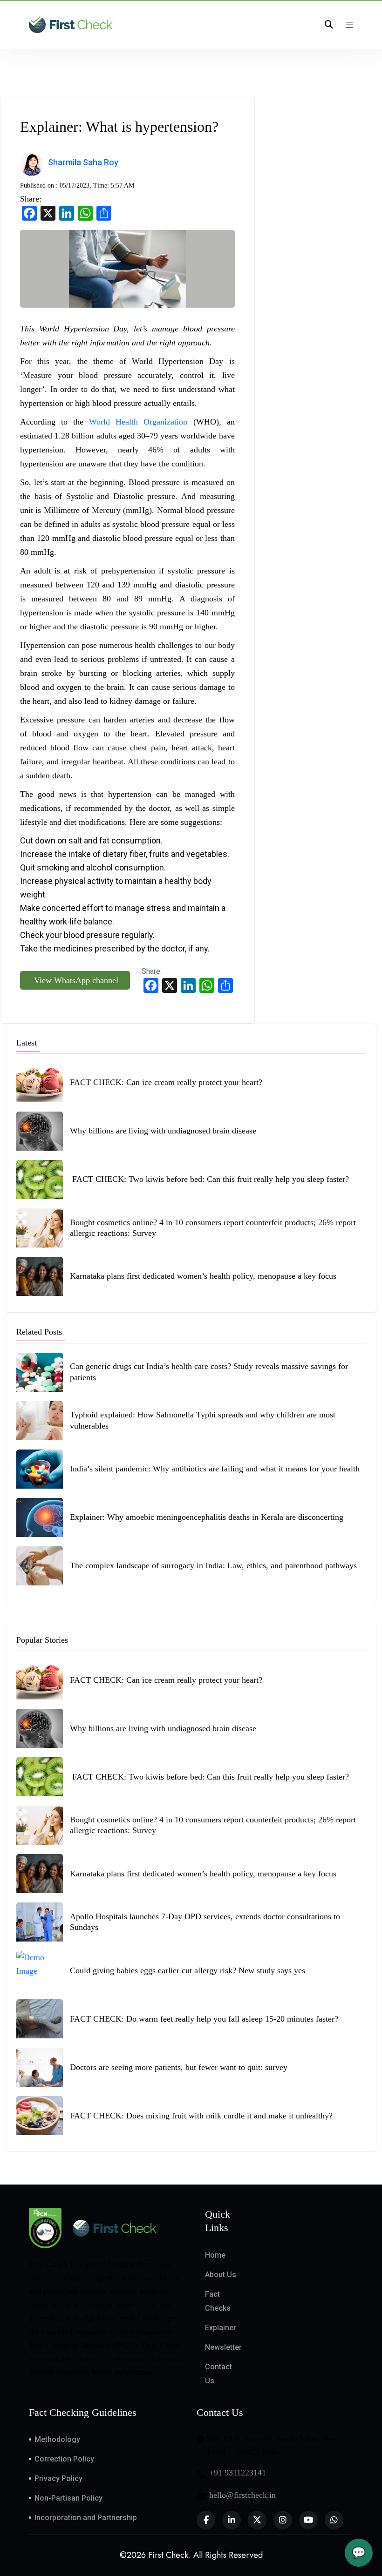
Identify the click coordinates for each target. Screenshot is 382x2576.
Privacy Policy (58, 2478)
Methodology (57, 2439)
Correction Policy (64, 2459)
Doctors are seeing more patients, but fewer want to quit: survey (179, 2067)
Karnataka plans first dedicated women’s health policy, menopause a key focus (203, 1276)
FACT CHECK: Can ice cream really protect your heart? (166, 1082)
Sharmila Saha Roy (84, 162)
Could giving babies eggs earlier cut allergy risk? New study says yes (188, 1970)
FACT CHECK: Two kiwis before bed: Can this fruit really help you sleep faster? (209, 1179)
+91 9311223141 (238, 2473)
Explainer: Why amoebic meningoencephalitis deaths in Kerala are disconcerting (207, 1517)
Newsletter (223, 2347)
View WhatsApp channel (75, 980)
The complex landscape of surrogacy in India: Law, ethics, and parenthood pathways (213, 1565)
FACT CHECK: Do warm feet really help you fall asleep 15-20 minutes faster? (205, 2019)
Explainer (221, 2328)
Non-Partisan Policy (68, 2498)
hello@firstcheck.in (242, 2495)
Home (215, 2255)
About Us (221, 2275)
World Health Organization (138, 422)
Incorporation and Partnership (86, 2518)
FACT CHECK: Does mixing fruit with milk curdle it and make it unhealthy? (202, 2116)
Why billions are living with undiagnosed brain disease (163, 1131)
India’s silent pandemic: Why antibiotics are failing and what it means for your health (215, 1469)
